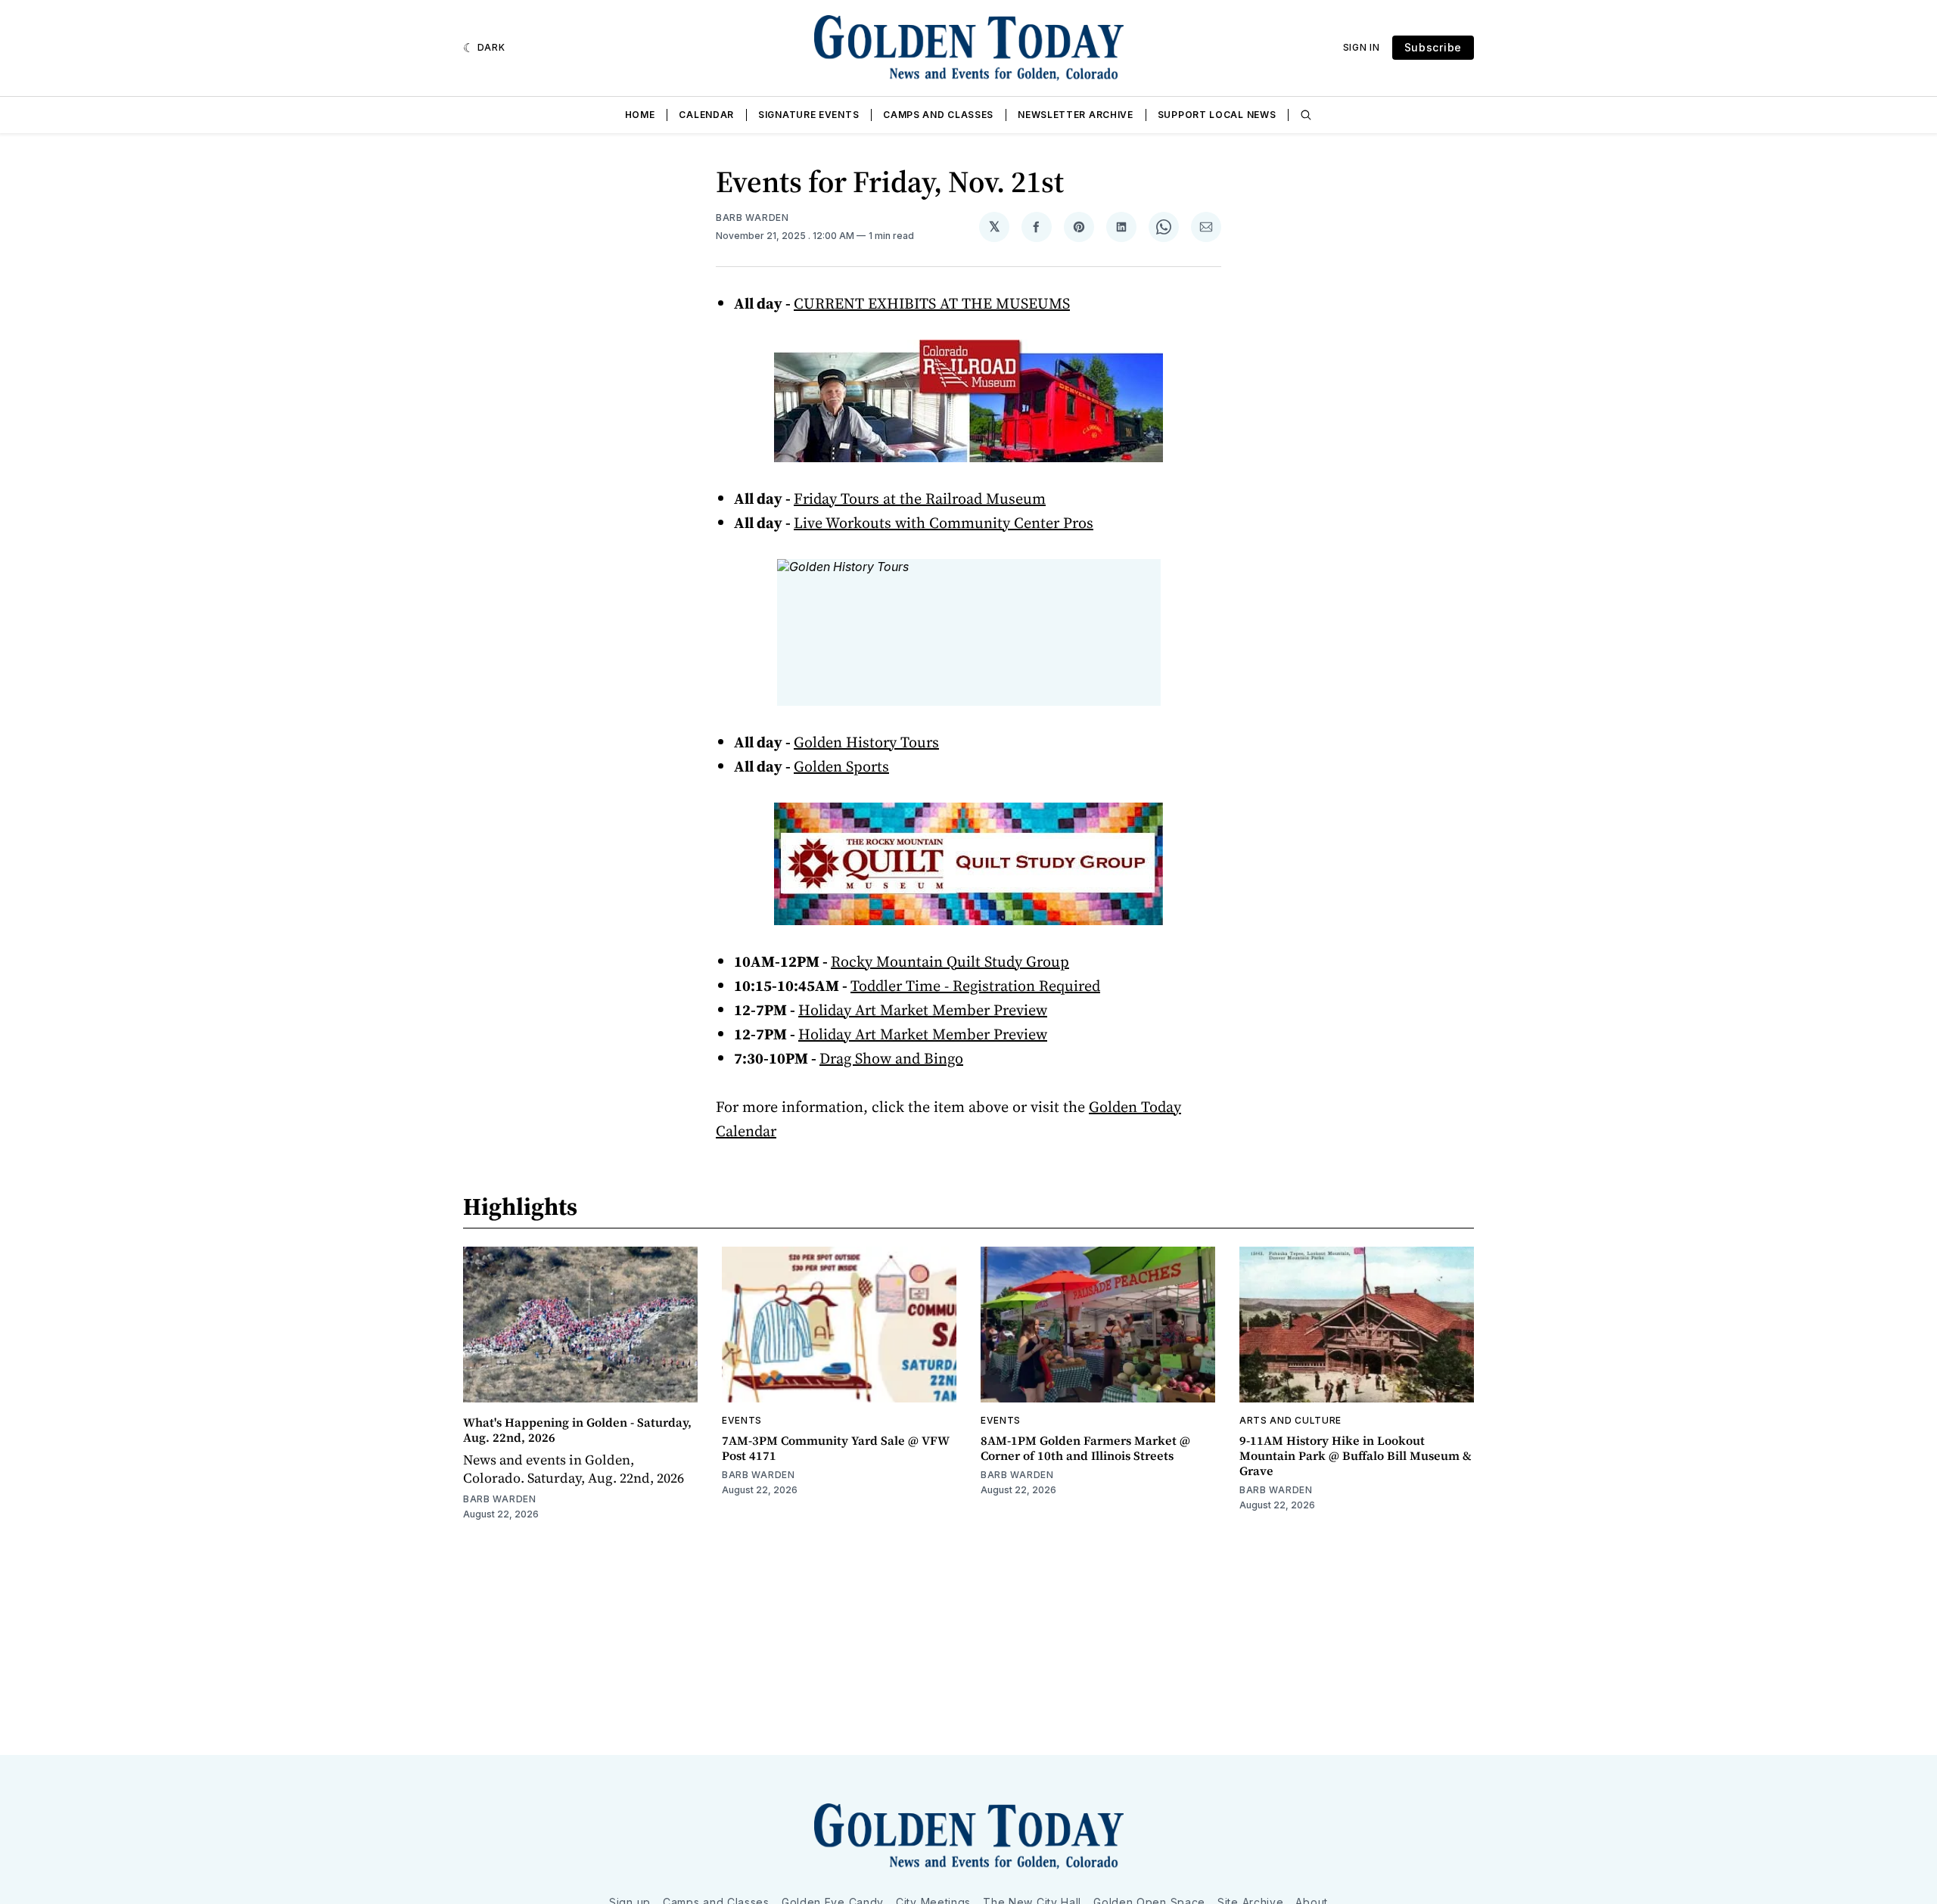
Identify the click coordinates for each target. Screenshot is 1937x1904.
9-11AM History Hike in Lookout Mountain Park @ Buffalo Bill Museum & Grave (1356, 1455)
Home (640, 115)
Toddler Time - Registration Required (975, 986)
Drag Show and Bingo (891, 1058)
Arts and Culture (1290, 1420)
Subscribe (1433, 47)
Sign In (1362, 47)
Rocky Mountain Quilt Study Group (950, 961)
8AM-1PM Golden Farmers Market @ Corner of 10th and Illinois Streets (1085, 1448)
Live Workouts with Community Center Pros (944, 523)
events (742, 1420)
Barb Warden (752, 217)
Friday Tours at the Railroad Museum (920, 499)
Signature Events (808, 115)
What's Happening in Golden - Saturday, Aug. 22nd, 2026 (577, 1430)
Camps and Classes (938, 115)
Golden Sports (841, 766)
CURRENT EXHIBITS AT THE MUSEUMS (932, 303)
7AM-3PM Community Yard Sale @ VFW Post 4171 (836, 1448)
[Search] (1306, 115)
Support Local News (1217, 115)
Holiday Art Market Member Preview (923, 1010)
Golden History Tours (866, 742)
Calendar (706, 115)
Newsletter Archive (1076, 115)
